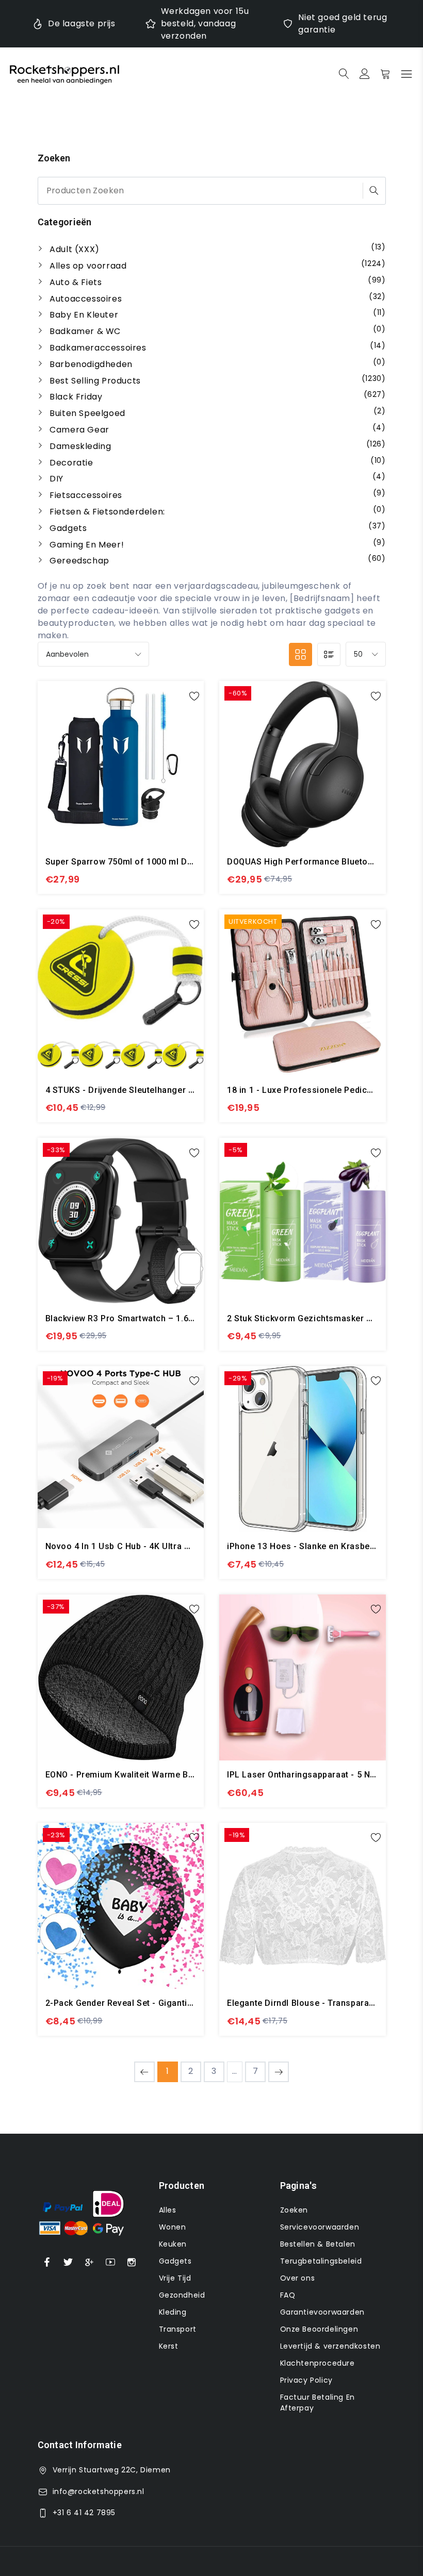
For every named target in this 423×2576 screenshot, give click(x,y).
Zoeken (294, 2210)
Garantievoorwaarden (322, 2312)
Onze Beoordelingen (319, 2329)
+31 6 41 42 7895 (84, 2513)
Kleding (173, 2312)
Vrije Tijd (175, 2278)
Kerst (169, 2346)
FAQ (288, 2295)
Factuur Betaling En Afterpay (318, 2403)
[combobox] (212, 191)
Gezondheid (182, 2295)
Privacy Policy (306, 2380)
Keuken (173, 2244)
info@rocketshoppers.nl (99, 2491)
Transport (178, 2329)
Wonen (173, 2227)
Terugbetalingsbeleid (321, 2261)
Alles (168, 2210)
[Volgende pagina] (279, 2072)
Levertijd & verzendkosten (330, 2346)
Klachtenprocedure (318, 2363)
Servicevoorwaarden (320, 2227)
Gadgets (175, 2261)
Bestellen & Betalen (318, 2244)
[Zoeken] (374, 190)
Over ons (298, 2278)
